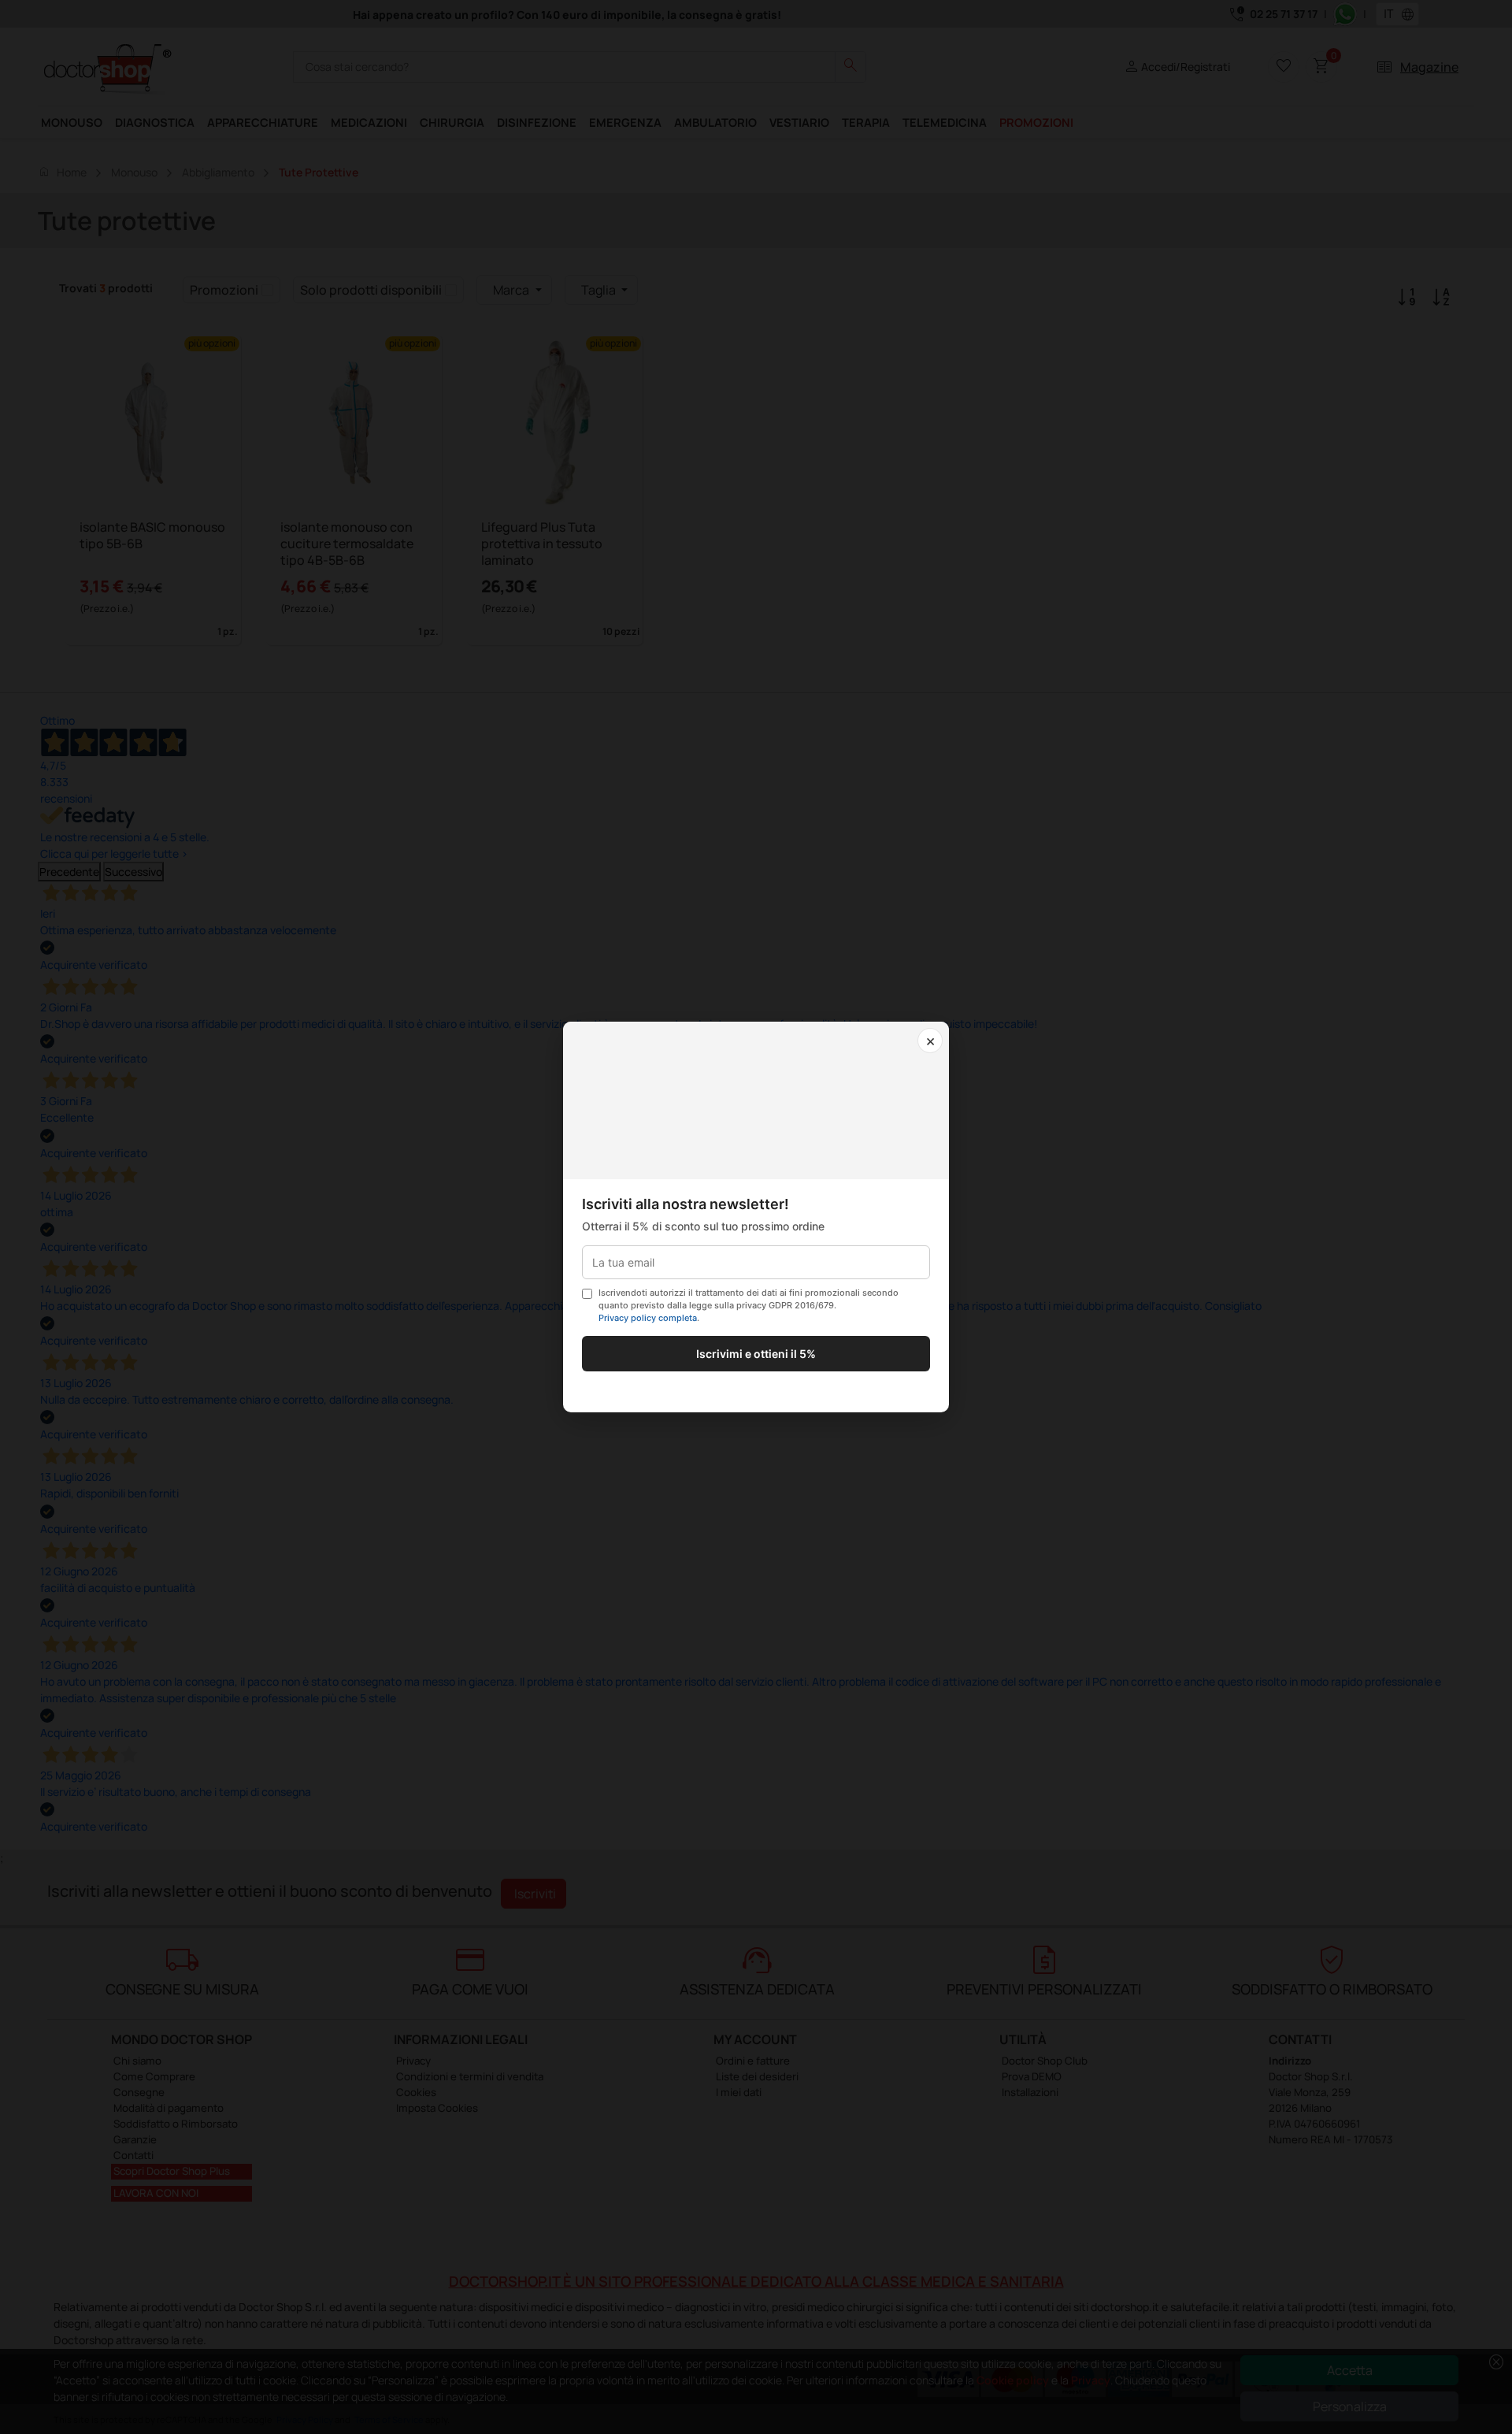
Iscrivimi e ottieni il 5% (756, 1354)
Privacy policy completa (648, 1318)
